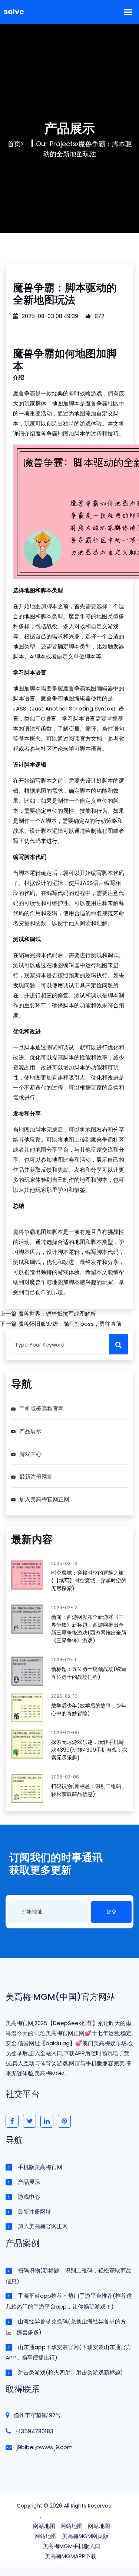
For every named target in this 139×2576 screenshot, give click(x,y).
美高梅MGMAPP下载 (71, 2556)
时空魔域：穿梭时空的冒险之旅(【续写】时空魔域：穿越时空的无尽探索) (89, 1581)
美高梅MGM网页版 (85, 2536)
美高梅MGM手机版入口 (72, 2546)
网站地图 (44, 2526)
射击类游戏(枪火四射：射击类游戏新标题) (70, 2372)
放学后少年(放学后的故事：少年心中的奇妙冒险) (89, 1709)
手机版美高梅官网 (42, 1409)
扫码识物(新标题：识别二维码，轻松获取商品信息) (89, 1790)
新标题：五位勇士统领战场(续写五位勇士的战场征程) (89, 1673)
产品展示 (30, 1431)
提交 (112, 1912)
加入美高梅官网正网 (44, 1499)
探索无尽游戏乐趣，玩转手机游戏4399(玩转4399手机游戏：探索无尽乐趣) (89, 1750)
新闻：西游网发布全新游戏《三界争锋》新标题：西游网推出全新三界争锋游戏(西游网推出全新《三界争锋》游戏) (89, 1629)
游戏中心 (30, 1454)
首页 (14, 144)
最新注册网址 (36, 1477)
